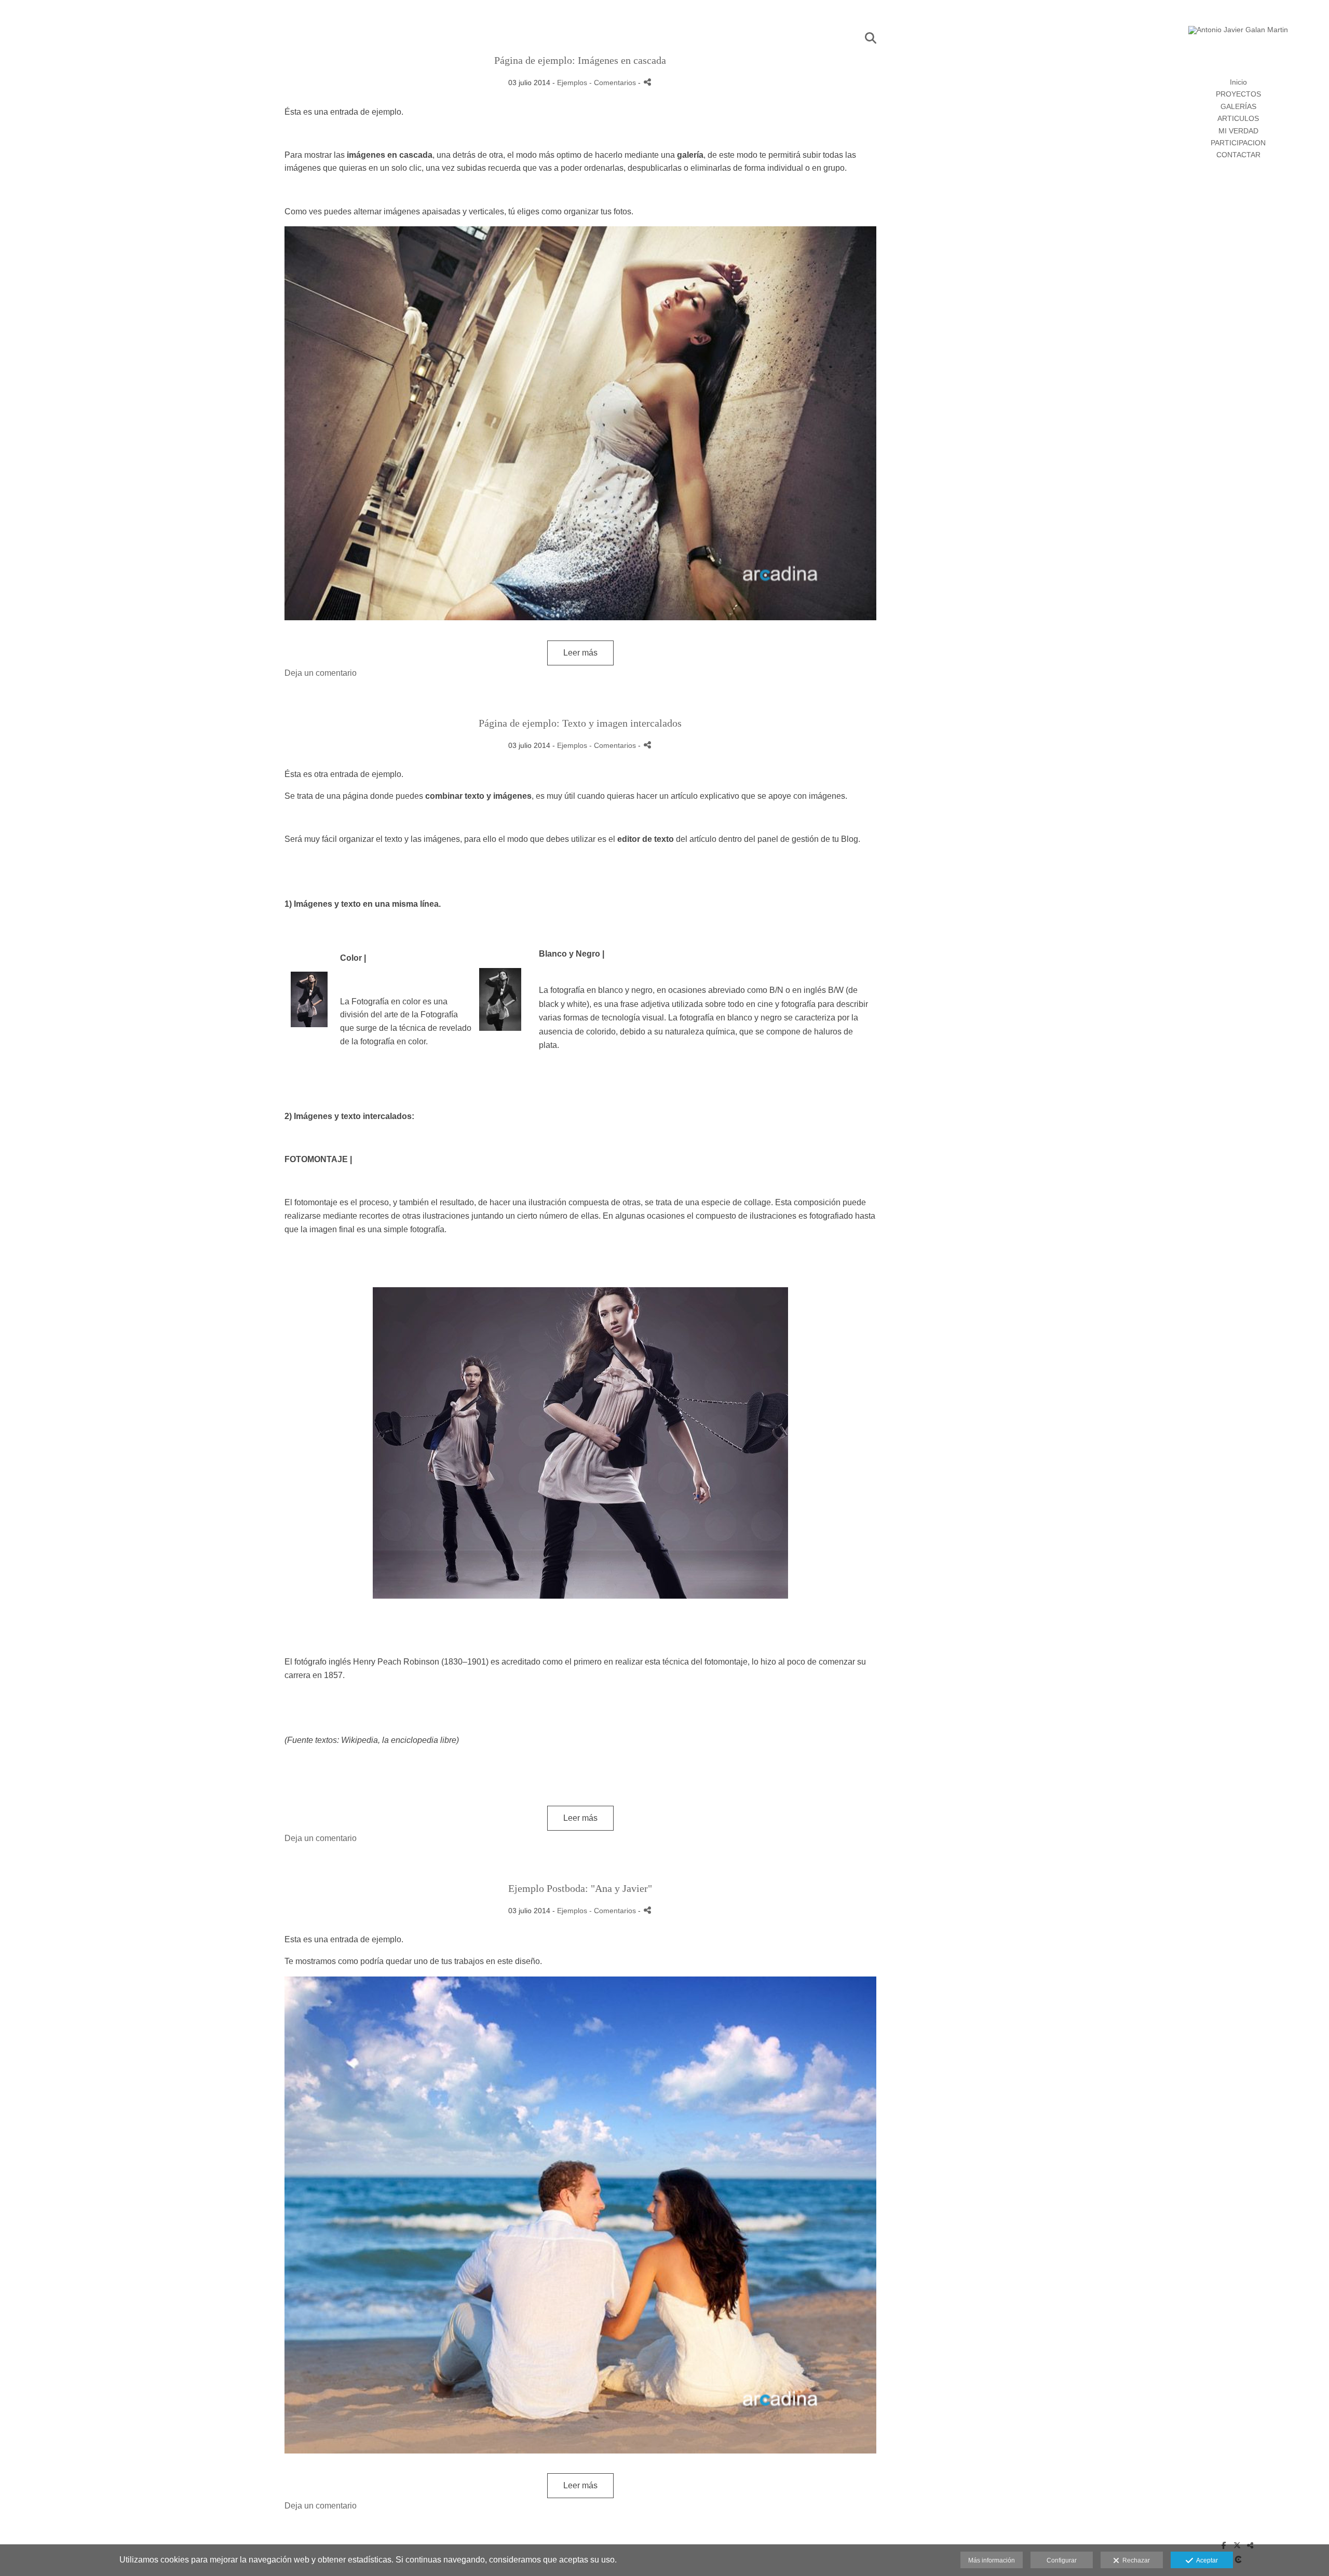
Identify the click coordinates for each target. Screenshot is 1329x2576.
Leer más (580, 653)
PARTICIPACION (1238, 143)
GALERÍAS (1238, 106)
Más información (992, 2560)
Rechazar (1135, 2560)
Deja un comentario (321, 673)
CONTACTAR (1238, 155)
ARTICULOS (1238, 118)
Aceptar (1205, 2560)
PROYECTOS (1238, 94)
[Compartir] (647, 82)
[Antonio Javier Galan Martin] (1238, 34)
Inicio (1238, 82)
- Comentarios (614, 83)
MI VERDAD (1238, 131)
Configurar (1062, 2560)
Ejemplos (572, 83)
